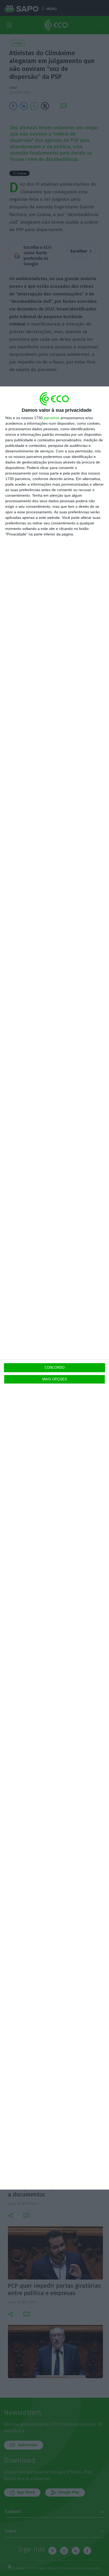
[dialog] (54, 1288)
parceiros (51, 418)
